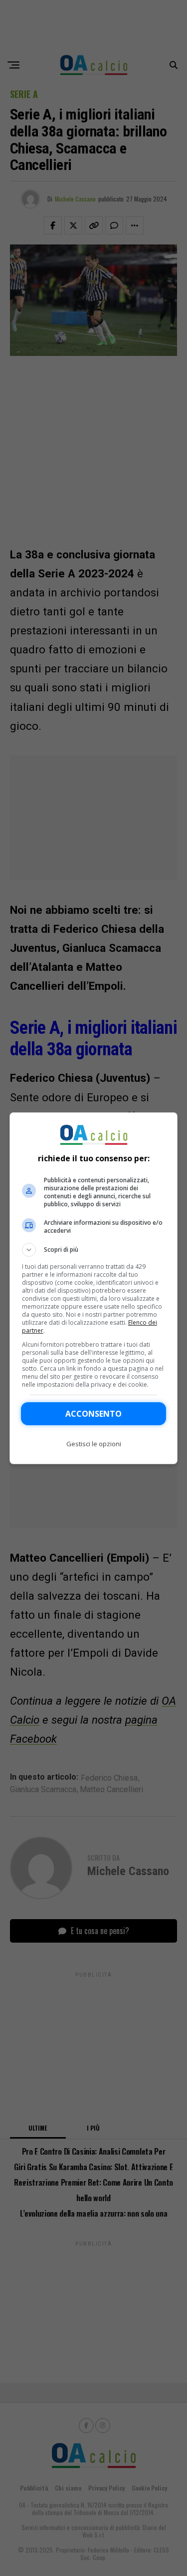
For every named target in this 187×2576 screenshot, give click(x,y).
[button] (94, 1250)
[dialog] (94, 1288)
